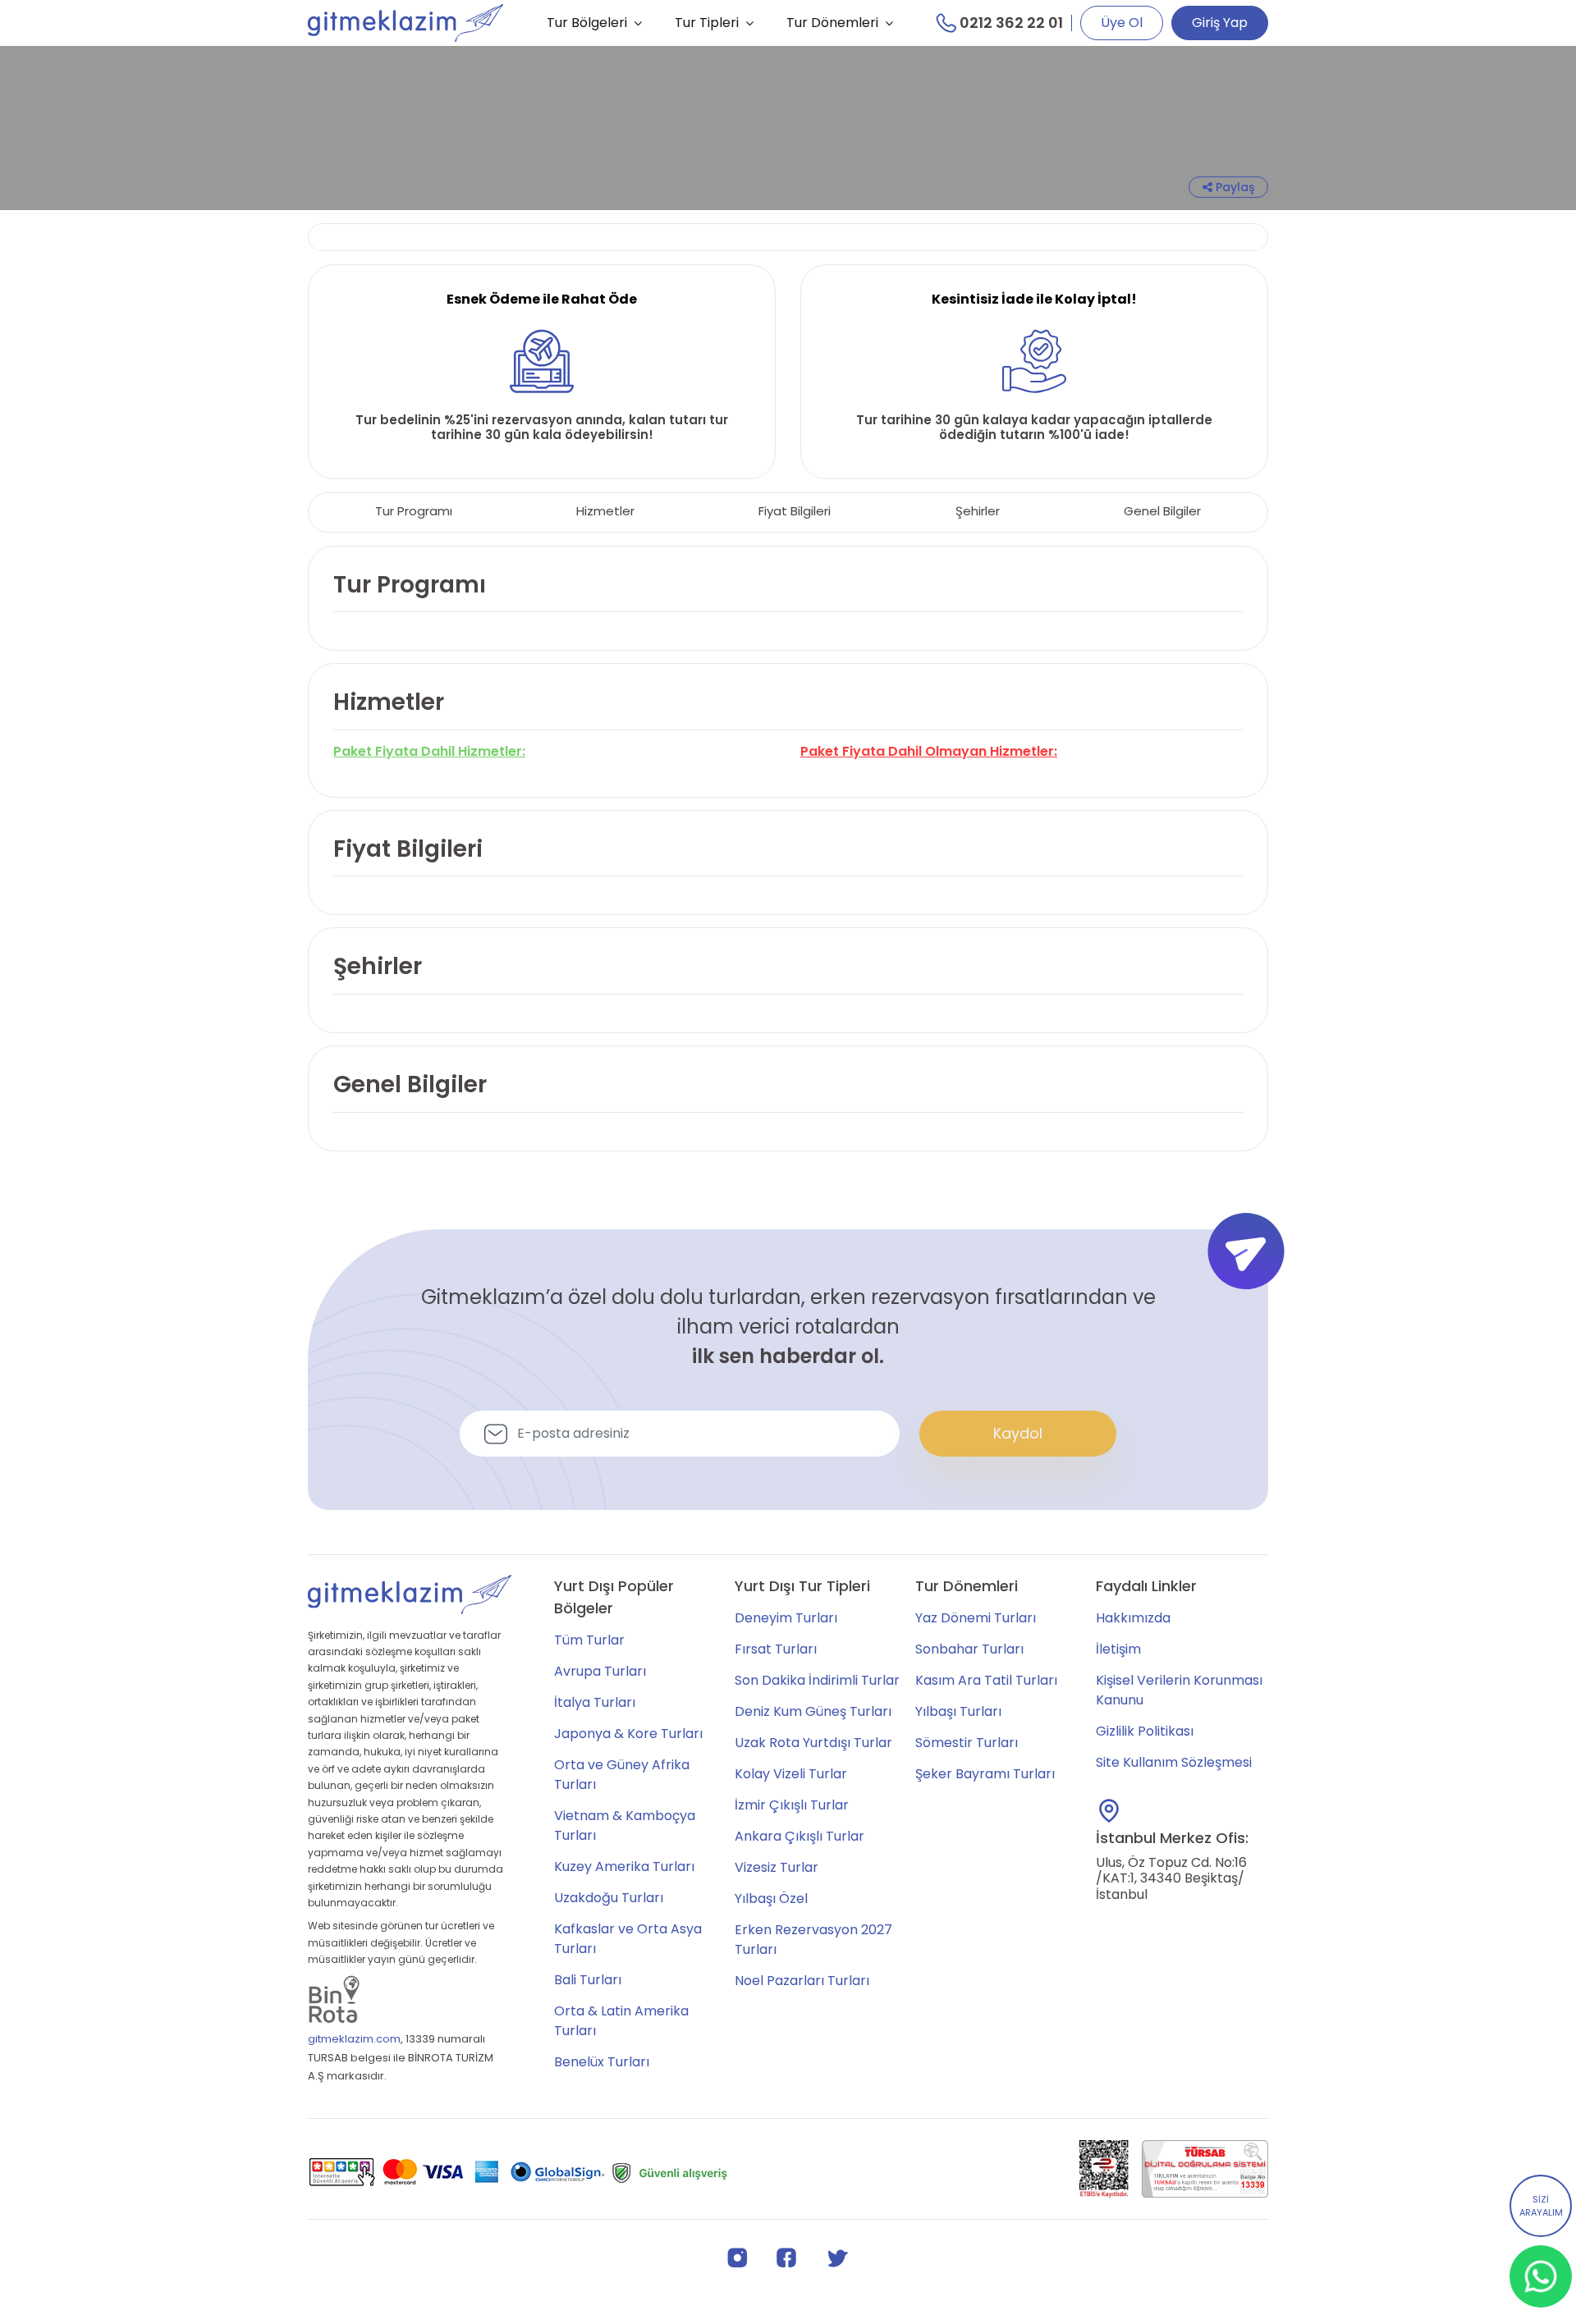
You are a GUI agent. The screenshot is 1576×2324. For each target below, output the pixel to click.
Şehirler (978, 511)
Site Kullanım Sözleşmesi (1174, 1762)
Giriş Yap (1220, 23)
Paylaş (1233, 187)
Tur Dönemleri (832, 23)
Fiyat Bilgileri (795, 511)
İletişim (1118, 1649)
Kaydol (1018, 1433)
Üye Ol (1122, 23)
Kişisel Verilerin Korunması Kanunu (1179, 1690)
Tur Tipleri (707, 23)
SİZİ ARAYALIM (1541, 2206)
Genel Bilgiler (1162, 511)
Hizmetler (605, 511)
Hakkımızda (1133, 1618)
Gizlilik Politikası (1145, 1731)
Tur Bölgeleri (587, 23)
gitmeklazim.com (354, 2039)
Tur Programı (414, 511)
